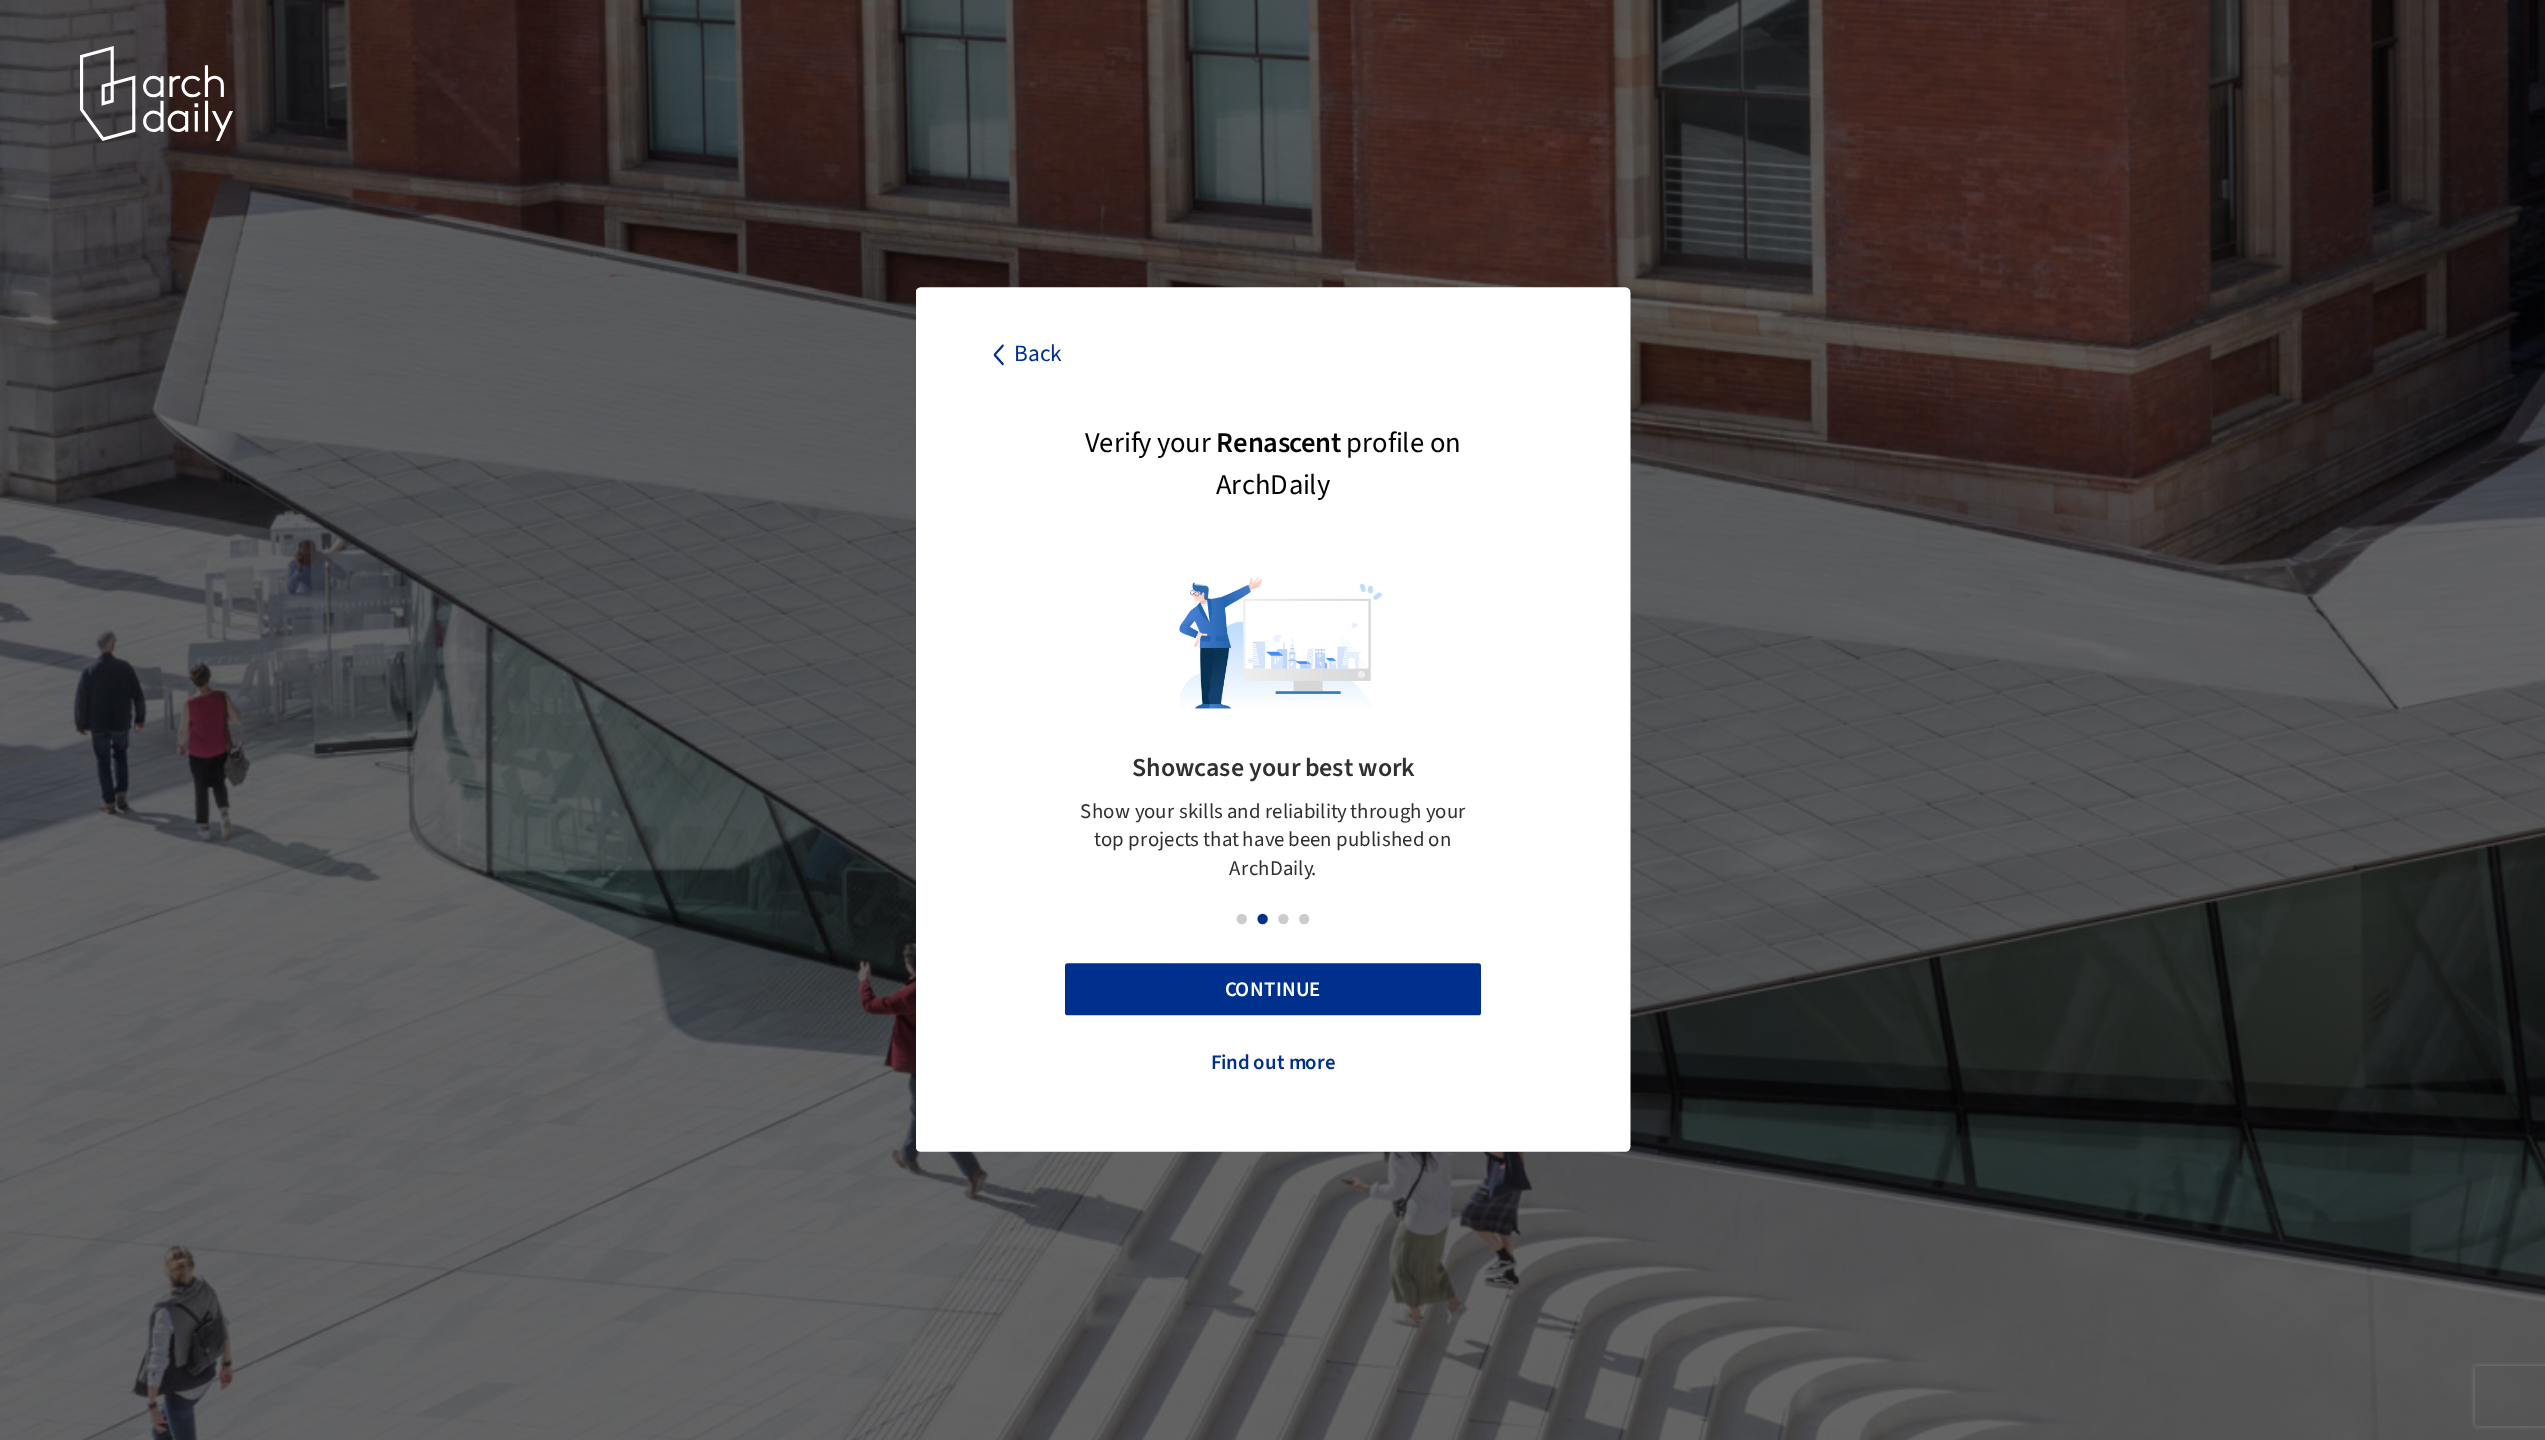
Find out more (1272, 1062)
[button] (1241, 919)
